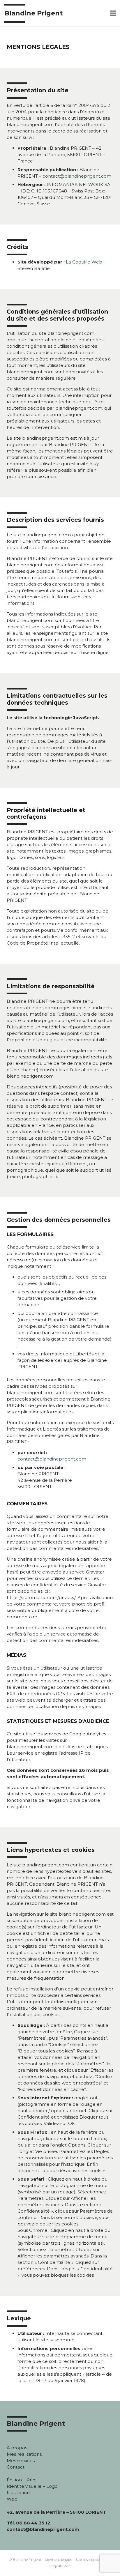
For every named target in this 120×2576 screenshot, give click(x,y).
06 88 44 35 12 (33, 2523)
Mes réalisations (24, 2454)
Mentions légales (59, 2560)
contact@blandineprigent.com (77, 176)
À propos (17, 2448)
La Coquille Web (84, 262)
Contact (16, 2467)
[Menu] (113, 13)
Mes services (21, 2461)
